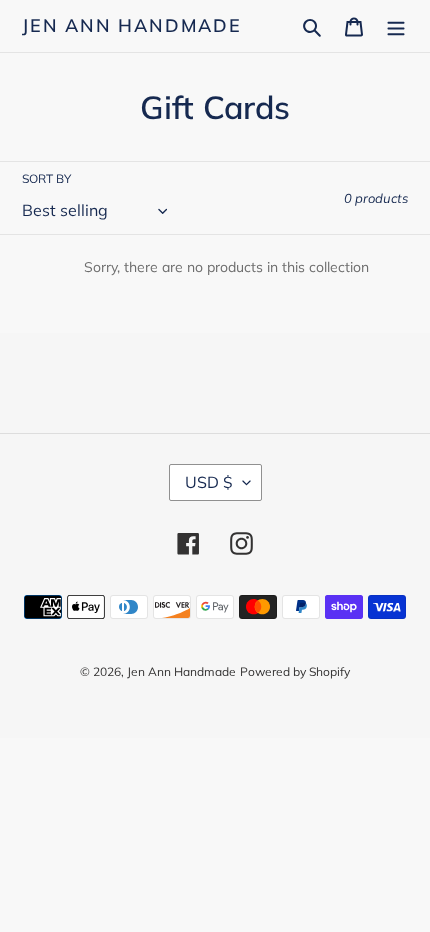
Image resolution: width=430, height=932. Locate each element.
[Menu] (396, 26)
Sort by (46, 178)
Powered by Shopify (295, 671)
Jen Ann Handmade (132, 26)
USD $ (209, 482)
